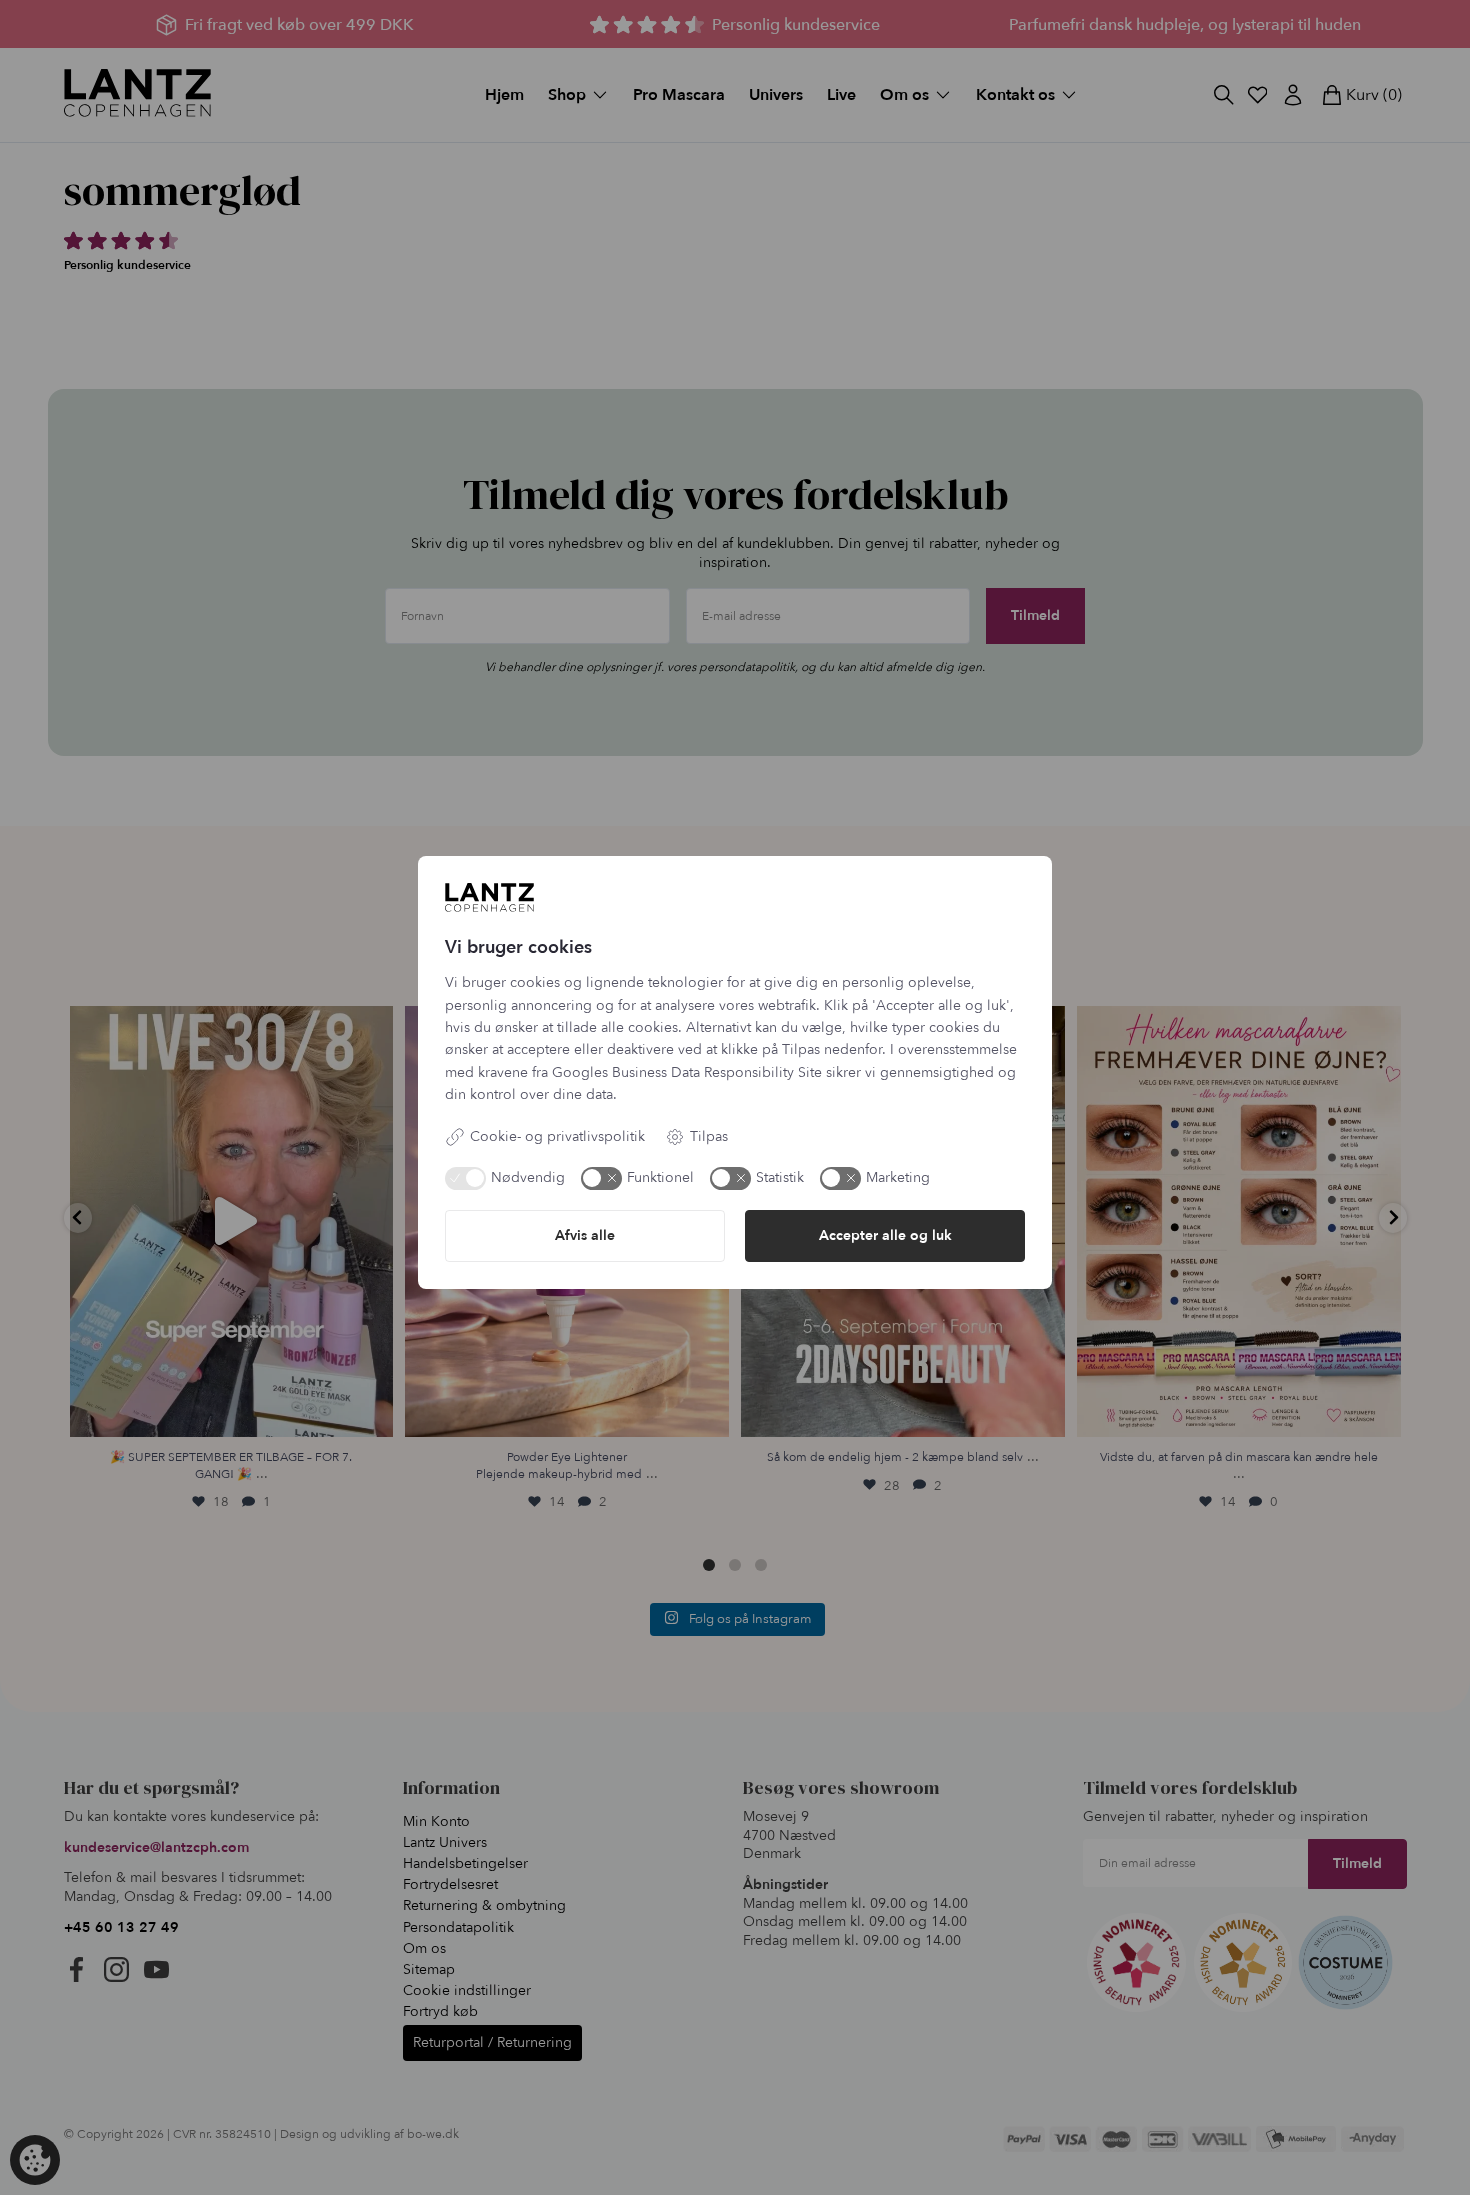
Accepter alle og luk (885, 1235)
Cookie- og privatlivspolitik (557, 1136)
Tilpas (709, 1136)
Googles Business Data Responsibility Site (687, 1072)
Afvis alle (585, 1235)
